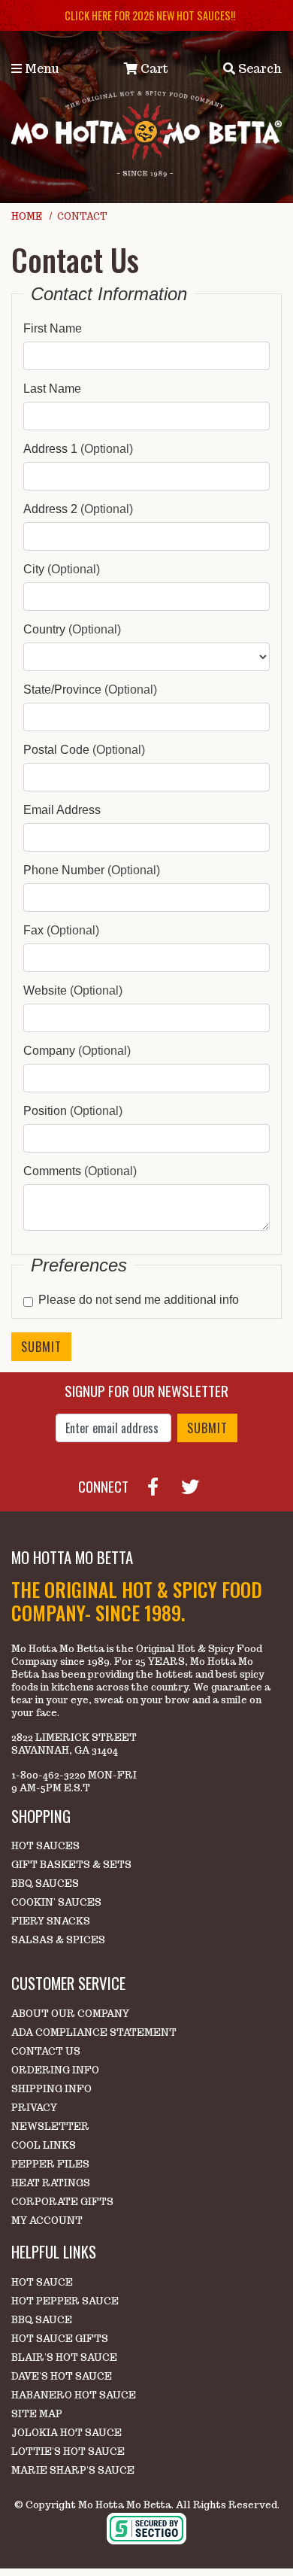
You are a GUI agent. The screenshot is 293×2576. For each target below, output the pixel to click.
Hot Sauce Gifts (60, 2339)
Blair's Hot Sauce (64, 2357)
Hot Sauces (45, 1846)
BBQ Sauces (45, 1883)
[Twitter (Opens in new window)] (196, 1484)
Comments (80, 1171)
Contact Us (46, 2051)
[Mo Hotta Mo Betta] (146, 133)
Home (27, 216)
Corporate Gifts (62, 2202)
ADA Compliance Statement (94, 2032)
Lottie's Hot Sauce (68, 2451)
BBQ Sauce (42, 2320)
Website (73, 990)
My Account (47, 2221)
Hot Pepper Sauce (65, 2301)
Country (72, 629)
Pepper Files (50, 2164)
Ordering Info (55, 2070)
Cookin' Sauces (56, 1902)
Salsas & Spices (58, 1940)
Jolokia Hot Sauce (66, 2433)
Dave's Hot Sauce (62, 2376)
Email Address (62, 810)
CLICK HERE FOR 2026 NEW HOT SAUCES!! (150, 15)
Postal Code (84, 750)
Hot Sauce (42, 2282)
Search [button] (258, 69)
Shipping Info (51, 2089)
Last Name (52, 389)
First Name (53, 328)
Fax (61, 930)
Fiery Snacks (51, 1921)
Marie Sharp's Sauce (73, 2470)
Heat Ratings (51, 2183)
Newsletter (50, 2126)
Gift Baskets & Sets (71, 1865)
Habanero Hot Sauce (74, 2395)
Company (77, 1051)
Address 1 (78, 449)
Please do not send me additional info (139, 1300)
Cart (153, 69)
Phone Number (92, 870)
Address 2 (78, 509)
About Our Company (70, 2014)
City (62, 569)
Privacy (34, 2108)
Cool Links (44, 2145)
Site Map (37, 2414)
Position (73, 1111)
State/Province (90, 690)
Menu (41, 69)
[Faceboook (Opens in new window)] (159, 1484)
